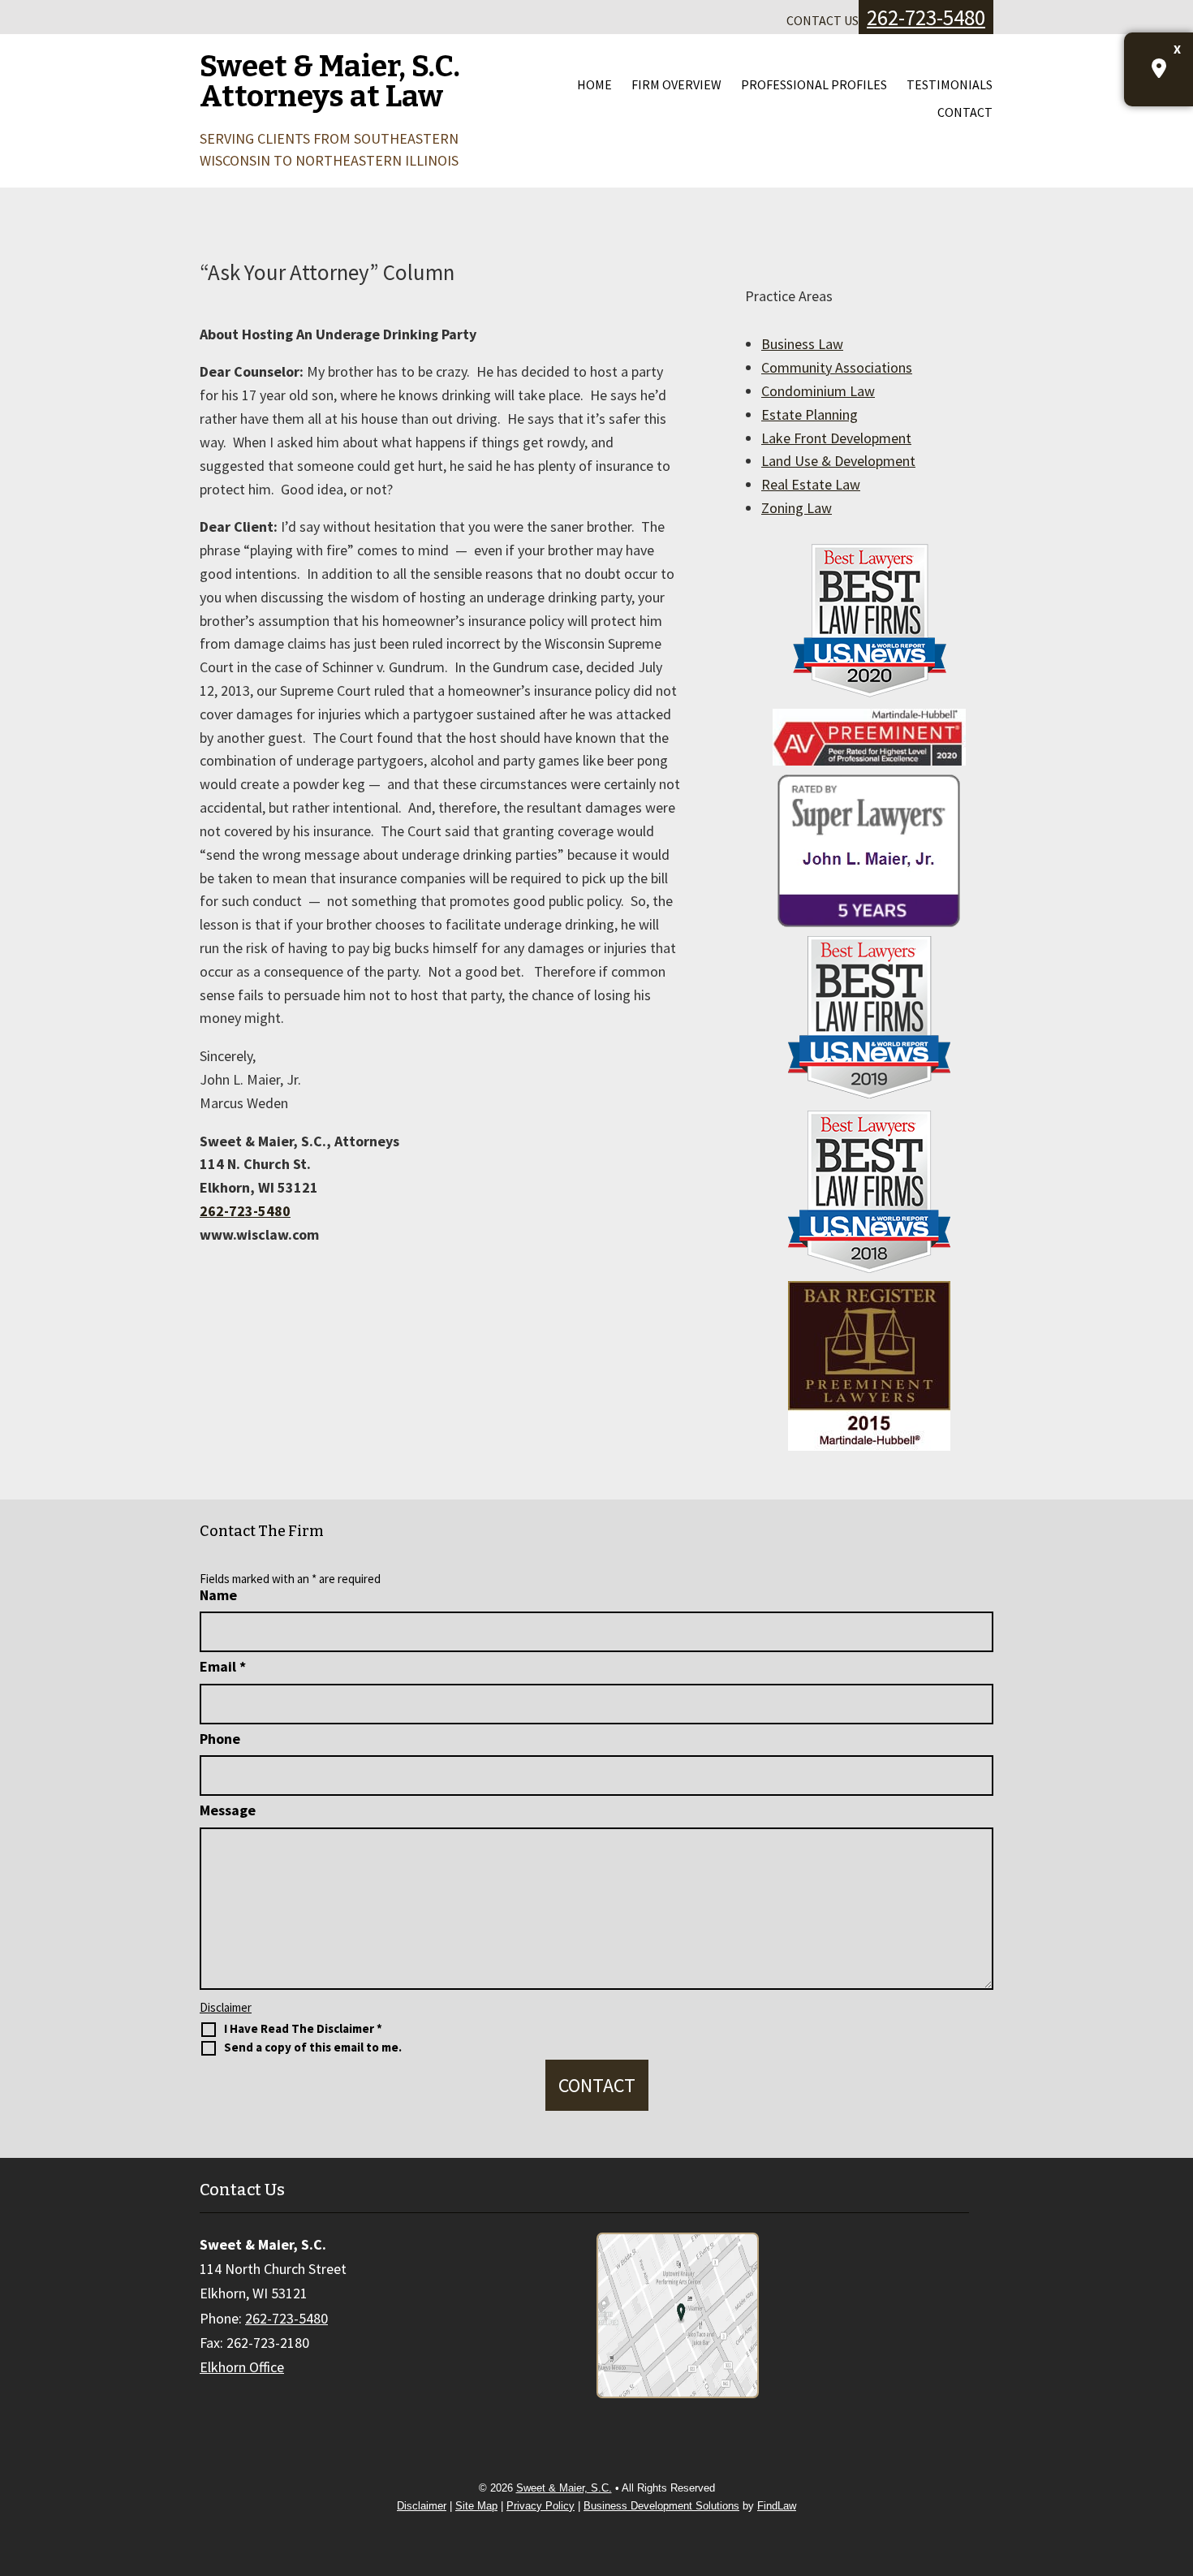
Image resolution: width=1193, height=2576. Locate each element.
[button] (1177, 2458)
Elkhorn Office (242, 2367)
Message (228, 1810)
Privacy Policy (541, 2506)
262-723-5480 (926, 17)
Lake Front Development (836, 438)
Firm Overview (676, 84)
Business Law (802, 344)
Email (223, 1666)
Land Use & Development (838, 461)
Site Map (476, 2506)
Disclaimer (226, 2007)
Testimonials (950, 84)
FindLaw (777, 2506)
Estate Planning (810, 414)
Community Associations (837, 367)
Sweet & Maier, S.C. (564, 2488)
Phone (220, 1739)
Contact (965, 112)
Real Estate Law (811, 484)
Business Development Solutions (661, 2506)
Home (594, 84)
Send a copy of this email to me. (313, 2047)
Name (218, 1595)
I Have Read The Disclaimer (303, 2028)
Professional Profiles (814, 84)
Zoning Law (797, 508)
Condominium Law (818, 391)
